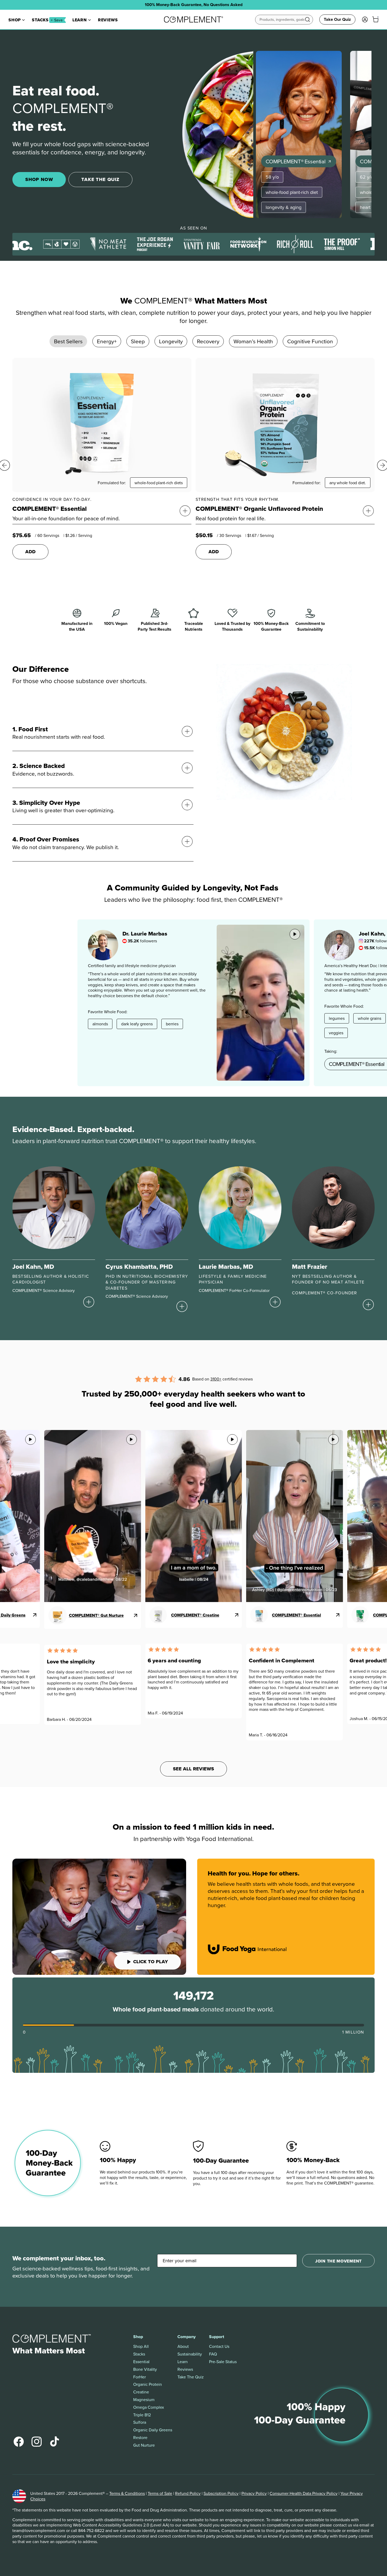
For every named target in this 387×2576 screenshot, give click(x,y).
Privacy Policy (254, 2493)
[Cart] (375, 19)
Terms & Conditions (127, 2493)
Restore (140, 2438)
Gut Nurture (144, 2445)
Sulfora (140, 2422)
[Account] (365, 19)
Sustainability (190, 2354)
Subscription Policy (221, 2493)
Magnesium (144, 2400)
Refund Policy (188, 2493)
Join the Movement (338, 2261)
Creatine (141, 2392)
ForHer (140, 2377)
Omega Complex (149, 2407)
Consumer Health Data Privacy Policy (304, 2493)
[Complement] (194, 19)
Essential (141, 2362)
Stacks (47, 20)
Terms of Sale (160, 2493)
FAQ (213, 2354)
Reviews (108, 20)
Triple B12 (142, 2415)
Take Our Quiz (337, 19)
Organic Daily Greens (153, 2430)
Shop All (141, 2346)
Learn (80, 20)
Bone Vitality (145, 2369)
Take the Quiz (191, 2377)
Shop (15, 20)
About (183, 2346)
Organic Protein (148, 2384)
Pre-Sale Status (223, 2362)
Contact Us (219, 2346)
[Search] (307, 19)
